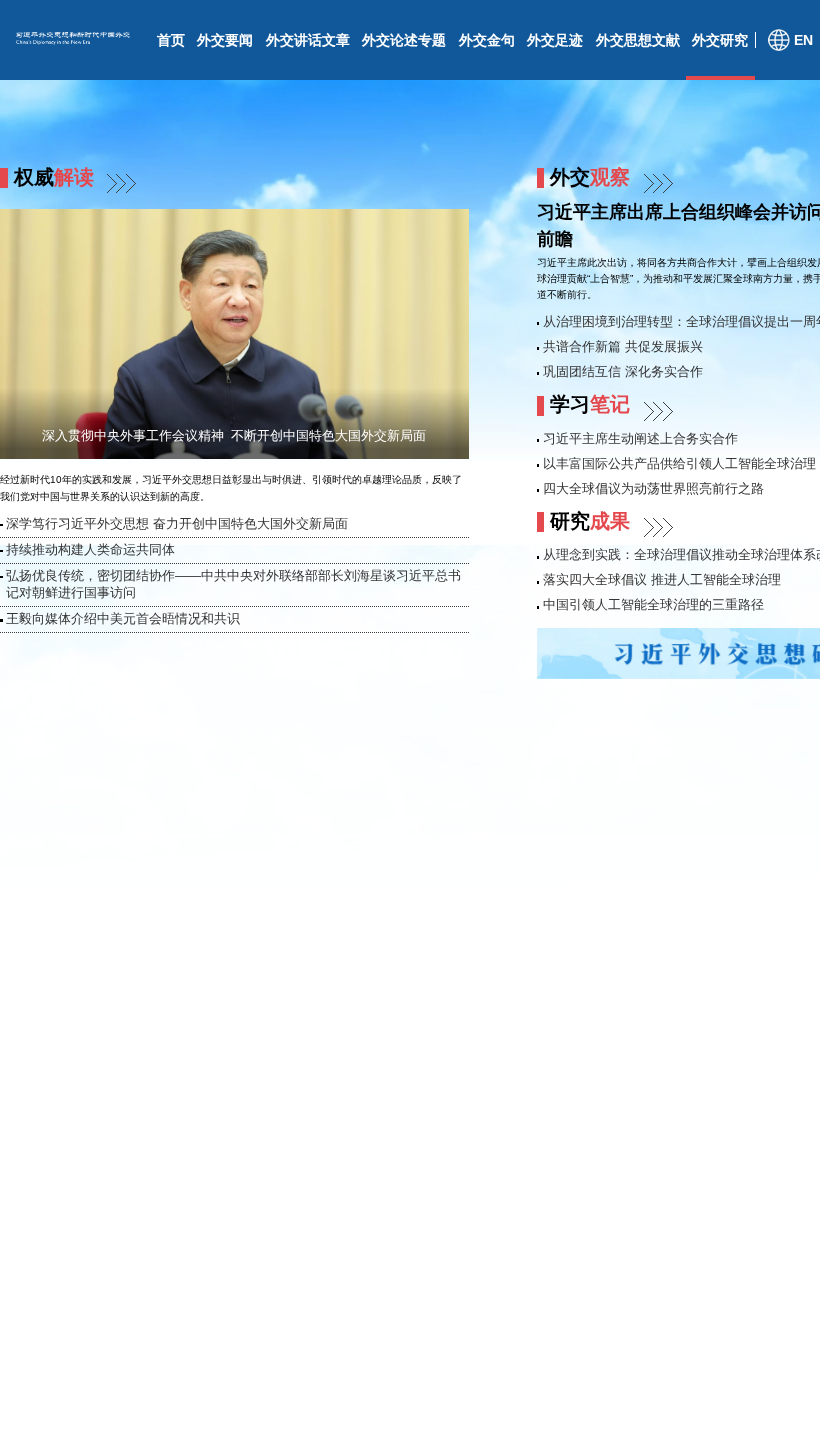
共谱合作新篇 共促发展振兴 (623, 347)
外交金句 (487, 40)
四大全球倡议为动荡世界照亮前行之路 (653, 489)
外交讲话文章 (308, 40)
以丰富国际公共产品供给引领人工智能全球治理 (679, 464)
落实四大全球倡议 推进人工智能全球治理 (662, 580)
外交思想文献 (638, 40)
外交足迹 (555, 40)
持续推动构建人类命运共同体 (90, 550)
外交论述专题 (404, 40)
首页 (171, 40)
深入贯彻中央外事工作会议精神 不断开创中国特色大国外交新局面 (234, 436)
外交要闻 (225, 40)
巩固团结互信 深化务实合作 (623, 372)
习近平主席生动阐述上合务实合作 (640, 439)
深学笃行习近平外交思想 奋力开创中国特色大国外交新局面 (177, 524)
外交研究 (720, 40)
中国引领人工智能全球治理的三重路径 (653, 605)
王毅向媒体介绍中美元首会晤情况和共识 (123, 619)
